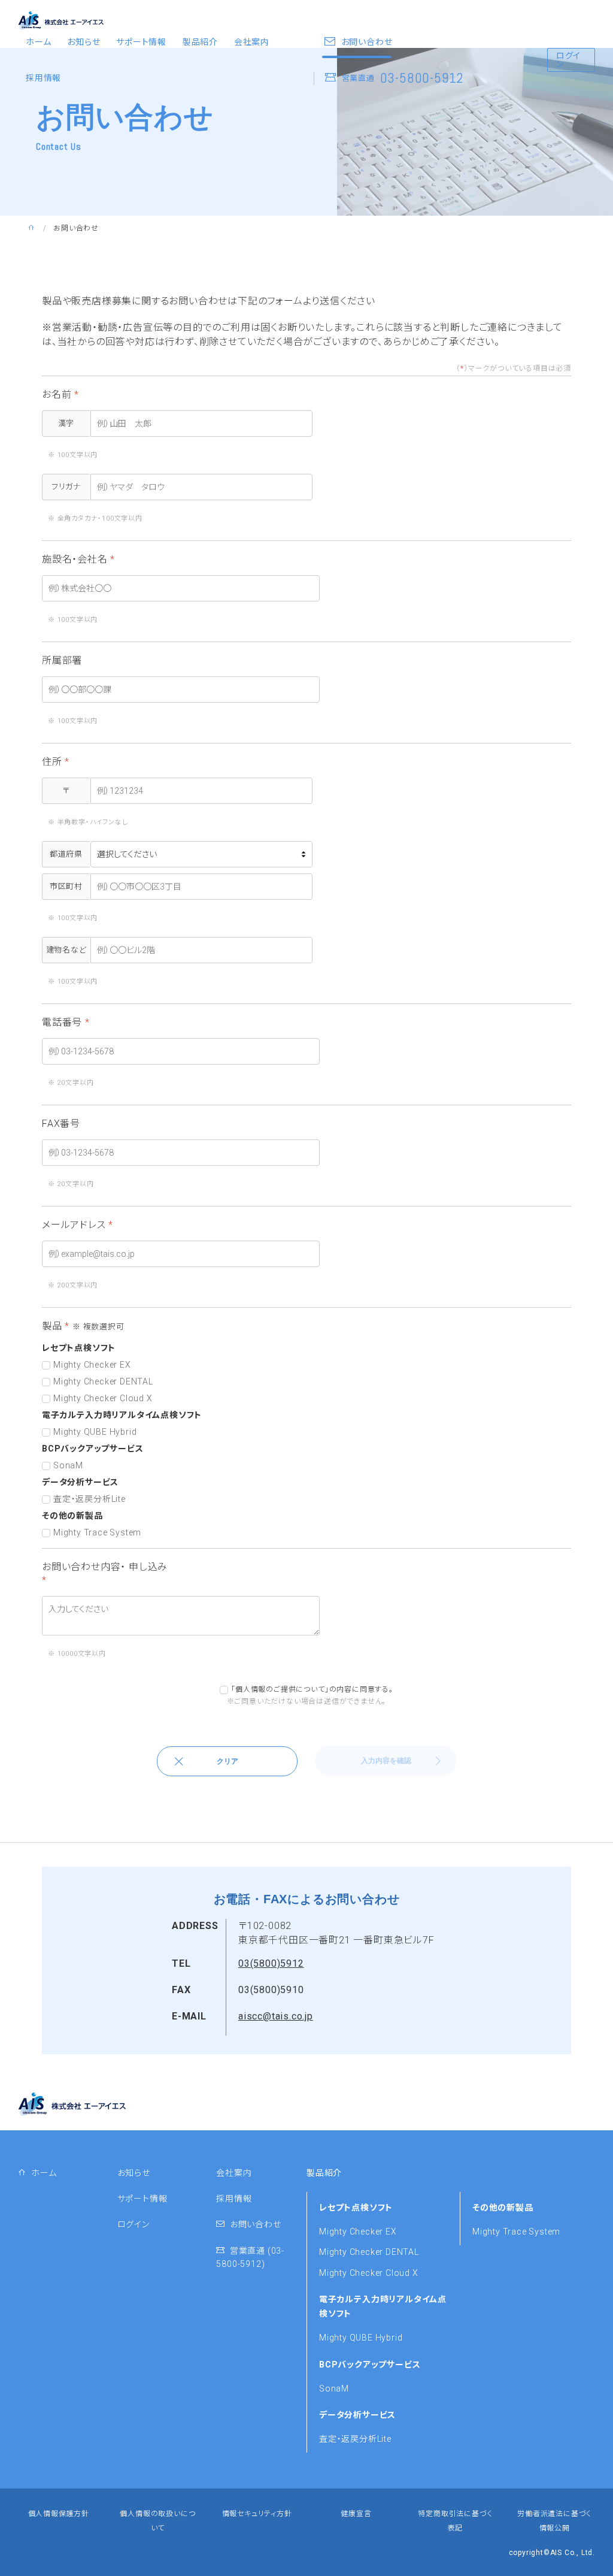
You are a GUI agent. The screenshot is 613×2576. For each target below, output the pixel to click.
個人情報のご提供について (280, 1689)
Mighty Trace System (516, 2232)
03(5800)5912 (271, 1963)
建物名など (66, 950)
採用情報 (43, 78)
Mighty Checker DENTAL (369, 2252)
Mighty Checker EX (358, 2232)
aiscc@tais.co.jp (276, 2016)
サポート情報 (141, 42)
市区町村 (66, 886)
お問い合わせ (253, 2224)
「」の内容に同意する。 (312, 1689)
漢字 (66, 423)
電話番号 (66, 1022)
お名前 (60, 394)
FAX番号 (61, 1124)
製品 (83, 1326)
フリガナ (66, 487)
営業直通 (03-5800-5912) (250, 2257)
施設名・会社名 (78, 559)
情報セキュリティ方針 (257, 2514)
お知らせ (84, 42)
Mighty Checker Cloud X (369, 2273)
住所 (56, 762)
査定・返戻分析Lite (355, 2439)
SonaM (334, 2388)
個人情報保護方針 (59, 2514)
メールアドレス (78, 1225)
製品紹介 (200, 42)
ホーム (38, 42)
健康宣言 (356, 2514)
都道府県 (66, 854)
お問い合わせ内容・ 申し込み (105, 1573)
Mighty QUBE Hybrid (361, 2338)
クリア (227, 1761)
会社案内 (252, 42)
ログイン (568, 60)
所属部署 (62, 660)
